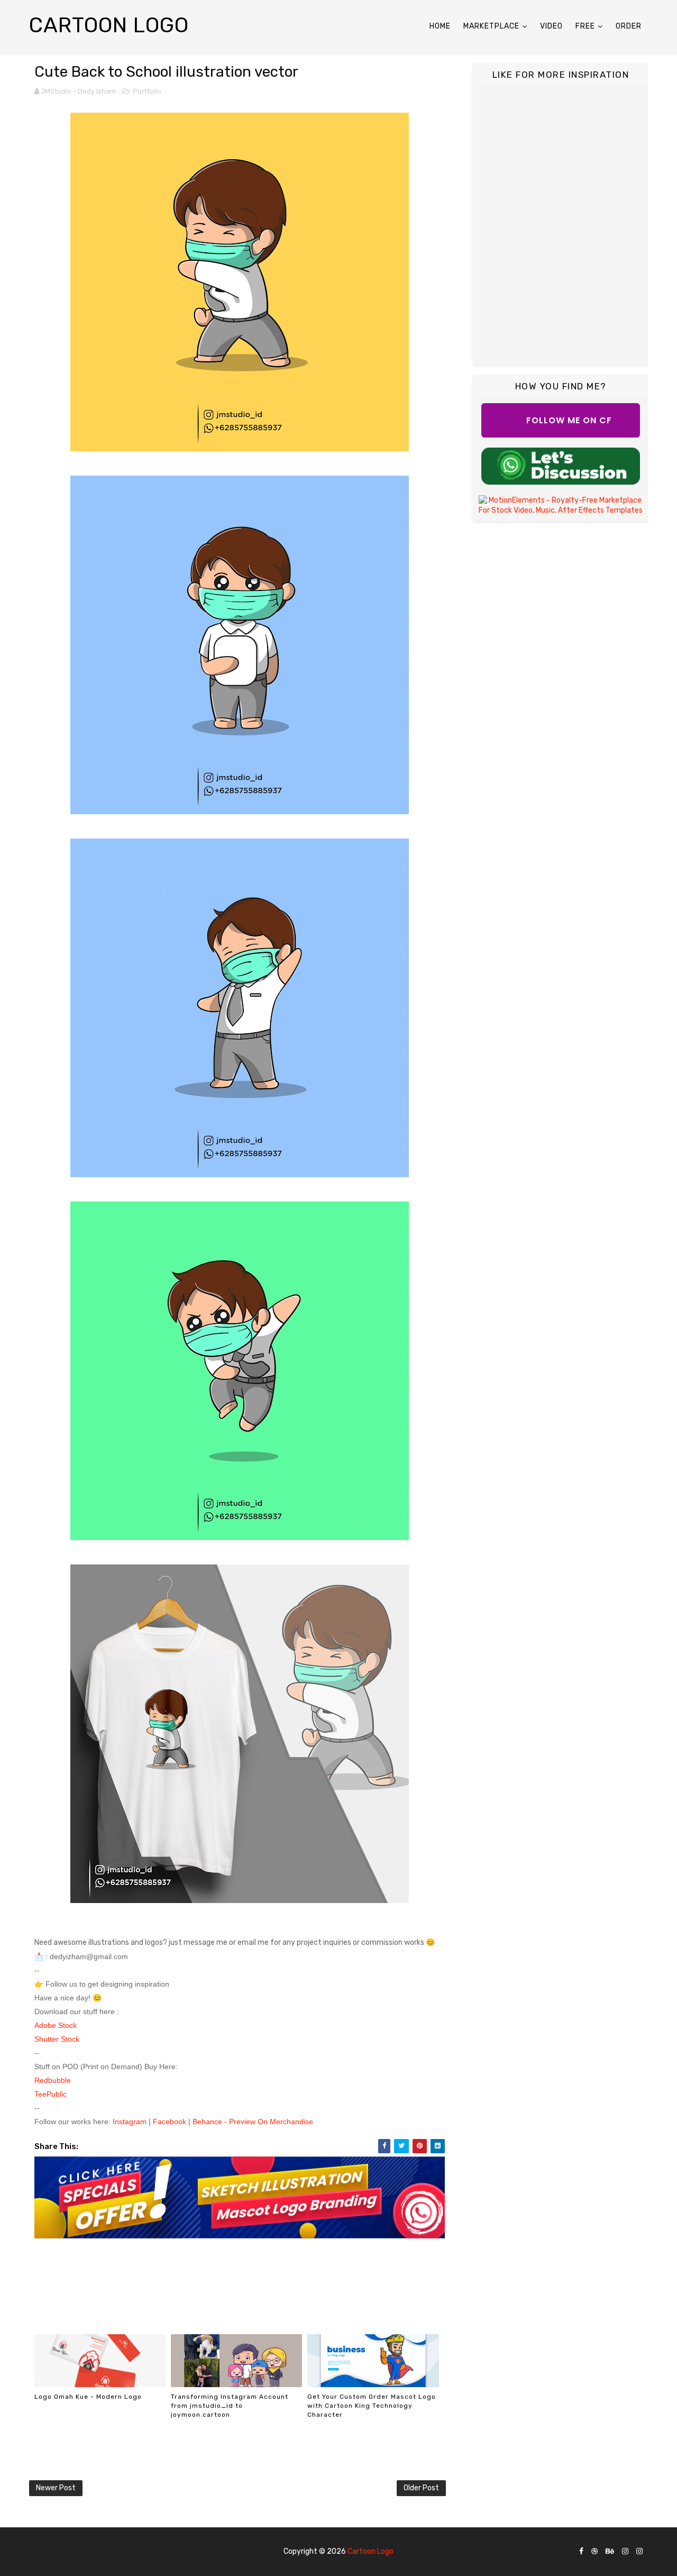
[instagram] (625, 2552)
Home (440, 26)
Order (629, 26)
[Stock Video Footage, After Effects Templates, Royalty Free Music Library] (561, 505)
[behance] (610, 2552)
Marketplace (491, 26)
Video (551, 26)
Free (585, 26)
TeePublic (52, 2094)
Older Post (421, 2488)
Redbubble (53, 2080)
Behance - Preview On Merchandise (253, 2122)
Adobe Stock (57, 2025)
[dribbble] (594, 2552)
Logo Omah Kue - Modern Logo (88, 2397)
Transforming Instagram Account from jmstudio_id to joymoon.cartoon (230, 2406)
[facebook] (581, 2552)
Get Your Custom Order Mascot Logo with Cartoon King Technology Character (372, 2406)
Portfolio (147, 91)
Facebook (170, 2122)
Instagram (131, 2122)
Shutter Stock (58, 2039)
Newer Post (56, 2488)
